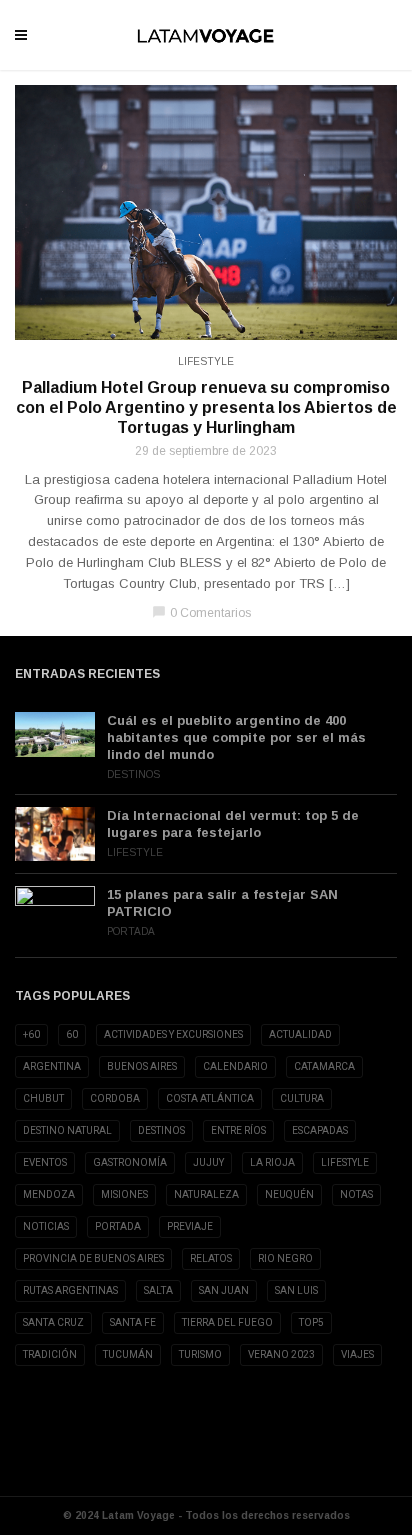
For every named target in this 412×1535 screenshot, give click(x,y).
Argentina (52, 1066)
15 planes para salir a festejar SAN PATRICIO (222, 903)
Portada (131, 931)
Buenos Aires (142, 1066)
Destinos (133, 774)
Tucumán (128, 1354)
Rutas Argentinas (70, 1290)
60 (72, 1034)
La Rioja (272, 1162)
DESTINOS (161, 1130)
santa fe (133, 1322)
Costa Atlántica (210, 1098)
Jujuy (208, 1162)
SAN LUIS (296, 1290)
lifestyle (345, 1162)
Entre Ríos (238, 1130)
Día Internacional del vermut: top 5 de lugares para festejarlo (233, 824)
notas (356, 1194)
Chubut (43, 1098)
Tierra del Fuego (227, 1322)
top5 (311, 1322)
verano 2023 (281, 1354)
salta (158, 1290)
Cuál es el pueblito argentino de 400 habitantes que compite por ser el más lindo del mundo (236, 737)
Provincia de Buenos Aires (93, 1258)
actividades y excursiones (173, 1034)
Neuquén (289, 1194)
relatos (211, 1258)
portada (118, 1226)
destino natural (67, 1130)
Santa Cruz (53, 1322)
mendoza (49, 1194)
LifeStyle (206, 361)
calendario (235, 1066)
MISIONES (124, 1194)
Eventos (45, 1162)
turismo (200, 1354)
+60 (31, 1034)
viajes (357, 1354)
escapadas (320, 1130)
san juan (224, 1290)
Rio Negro (285, 1258)
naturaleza (206, 1194)
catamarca (324, 1066)
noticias (46, 1226)
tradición (50, 1354)
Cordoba (115, 1098)
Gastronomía (130, 1162)
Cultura (302, 1098)
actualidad (300, 1034)
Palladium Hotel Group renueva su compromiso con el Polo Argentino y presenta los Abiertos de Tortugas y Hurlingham (206, 407)
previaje (190, 1226)
